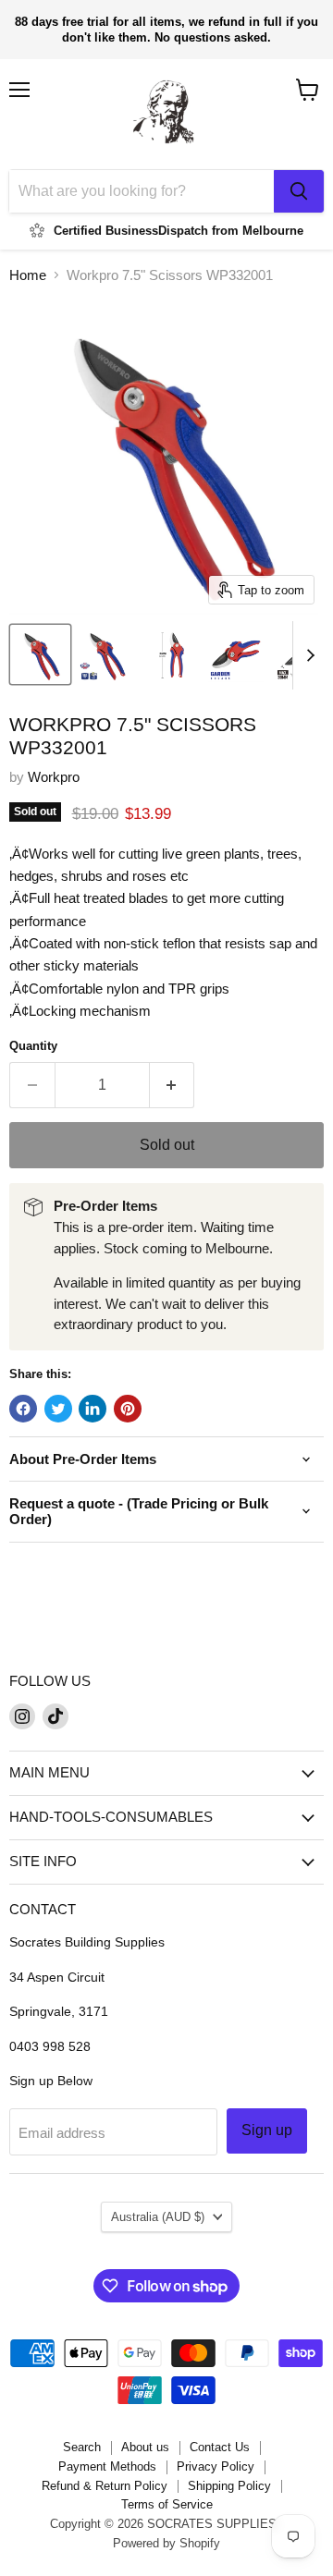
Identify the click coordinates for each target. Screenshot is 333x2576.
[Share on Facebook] (23, 1409)
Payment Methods (107, 2466)
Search (82, 2447)
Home (28, 275)
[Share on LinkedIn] (92, 1409)
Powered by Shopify (166, 2543)
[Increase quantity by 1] (173, 1085)
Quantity (33, 1046)
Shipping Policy (229, 2486)
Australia (158, 2217)
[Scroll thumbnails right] (307, 655)
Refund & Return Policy (105, 2486)
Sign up (267, 2130)
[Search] (299, 191)
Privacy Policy (216, 2466)
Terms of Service (167, 2504)
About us (145, 2447)
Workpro (54, 777)
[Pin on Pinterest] (128, 1409)
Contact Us (220, 2447)
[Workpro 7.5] (40, 654)
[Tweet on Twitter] (58, 1409)
